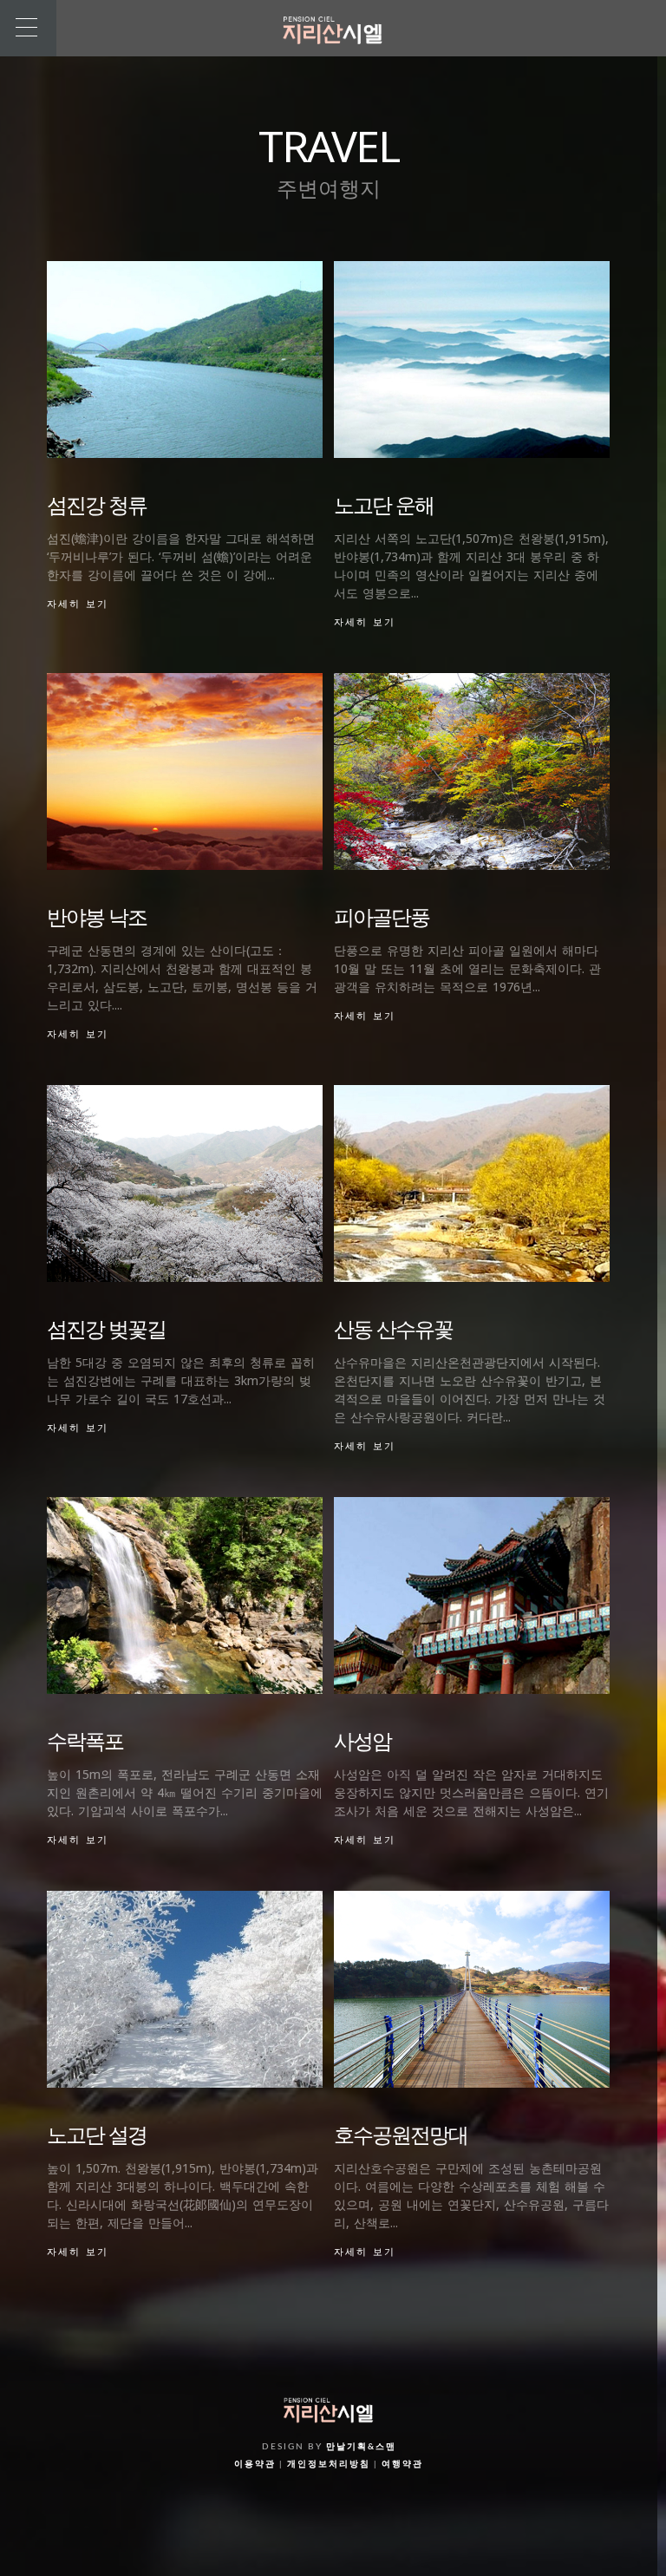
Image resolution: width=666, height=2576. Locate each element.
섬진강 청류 (97, 504)
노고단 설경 (97, 2134)
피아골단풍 (382, 916)
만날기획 (347, 2447)
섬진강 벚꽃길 (106, 1328)
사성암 (362, 1740)
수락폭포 (85, 1740)
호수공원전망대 (401, 2134)
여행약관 (402, 2464)
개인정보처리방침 (329, 2464)
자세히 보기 (78, 604)
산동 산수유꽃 (393, 1328)
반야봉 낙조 (97, 916)
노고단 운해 (384, 504)
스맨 (386, 2447)
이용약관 (255, 2464)
